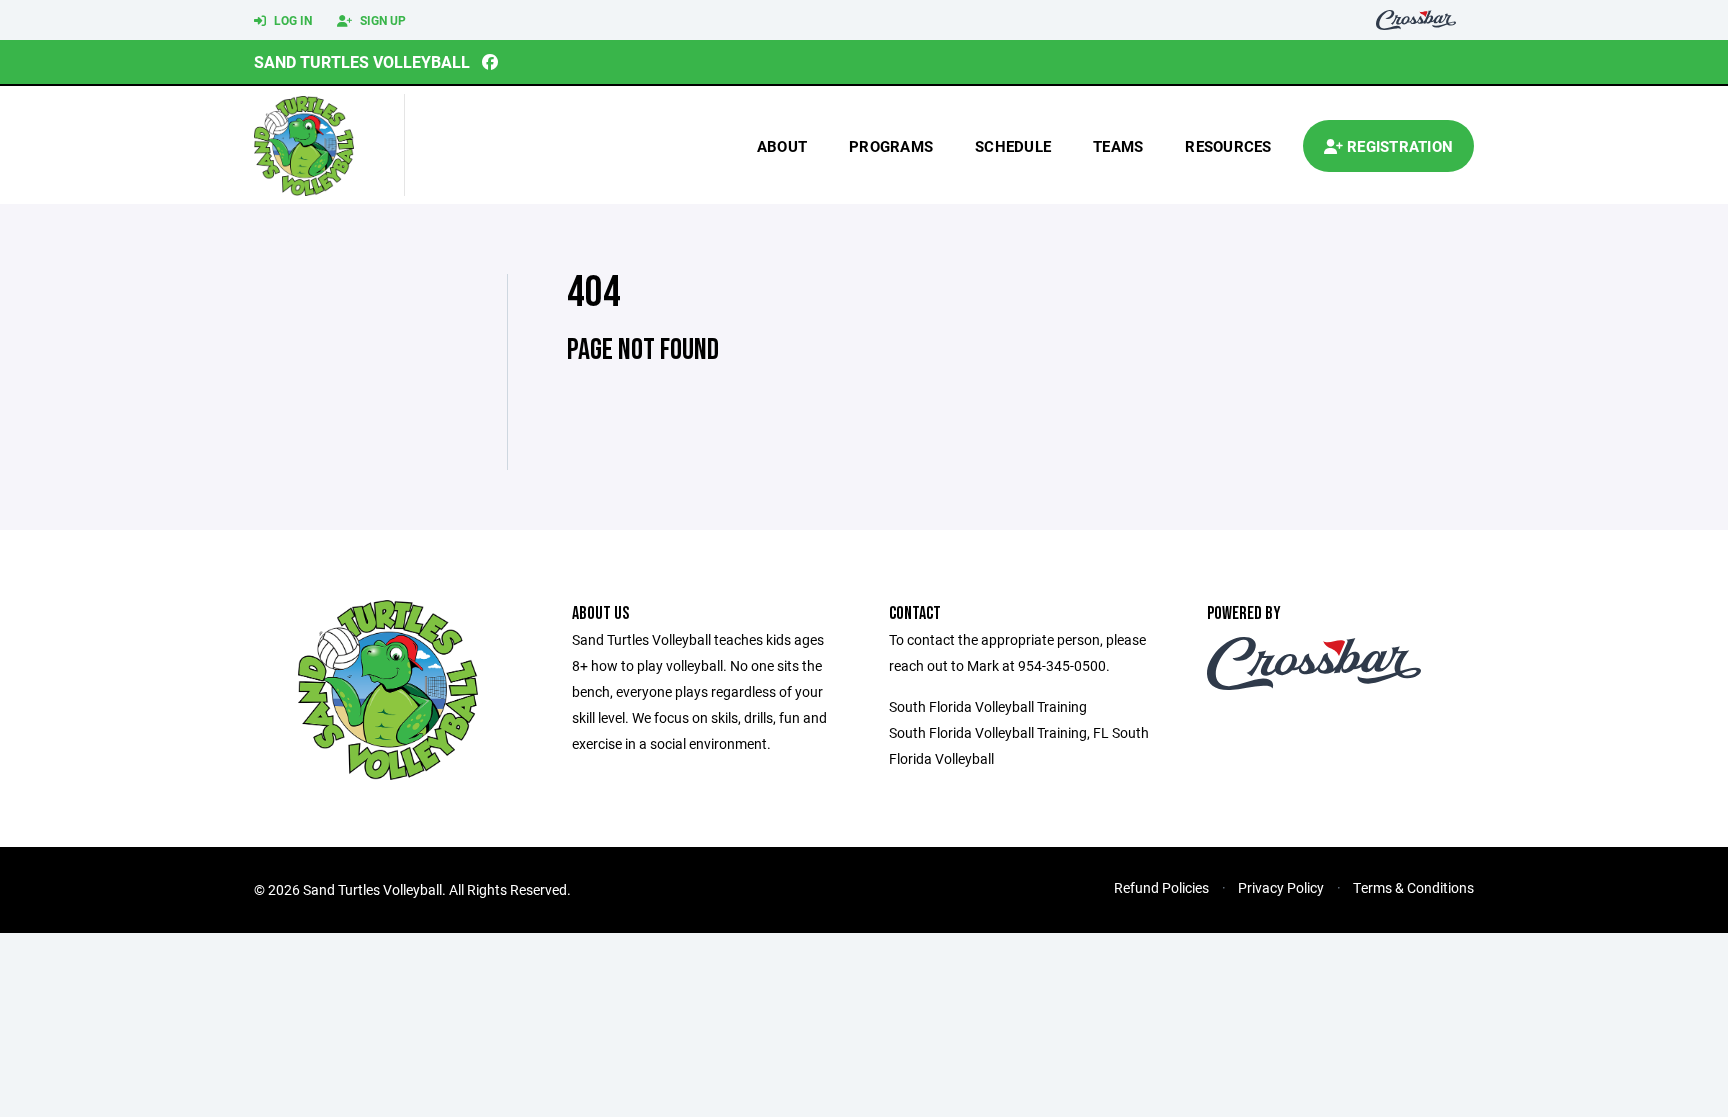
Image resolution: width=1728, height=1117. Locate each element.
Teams (1118, 146)
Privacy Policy (1281, 887)
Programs (891, 146)
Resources (1228, 146)
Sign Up (381, 20)
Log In (291, 20)
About (782, 146)
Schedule (1013, 146)
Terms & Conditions (1413, 887)
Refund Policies (1161, 887)
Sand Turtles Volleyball (362, 61)
